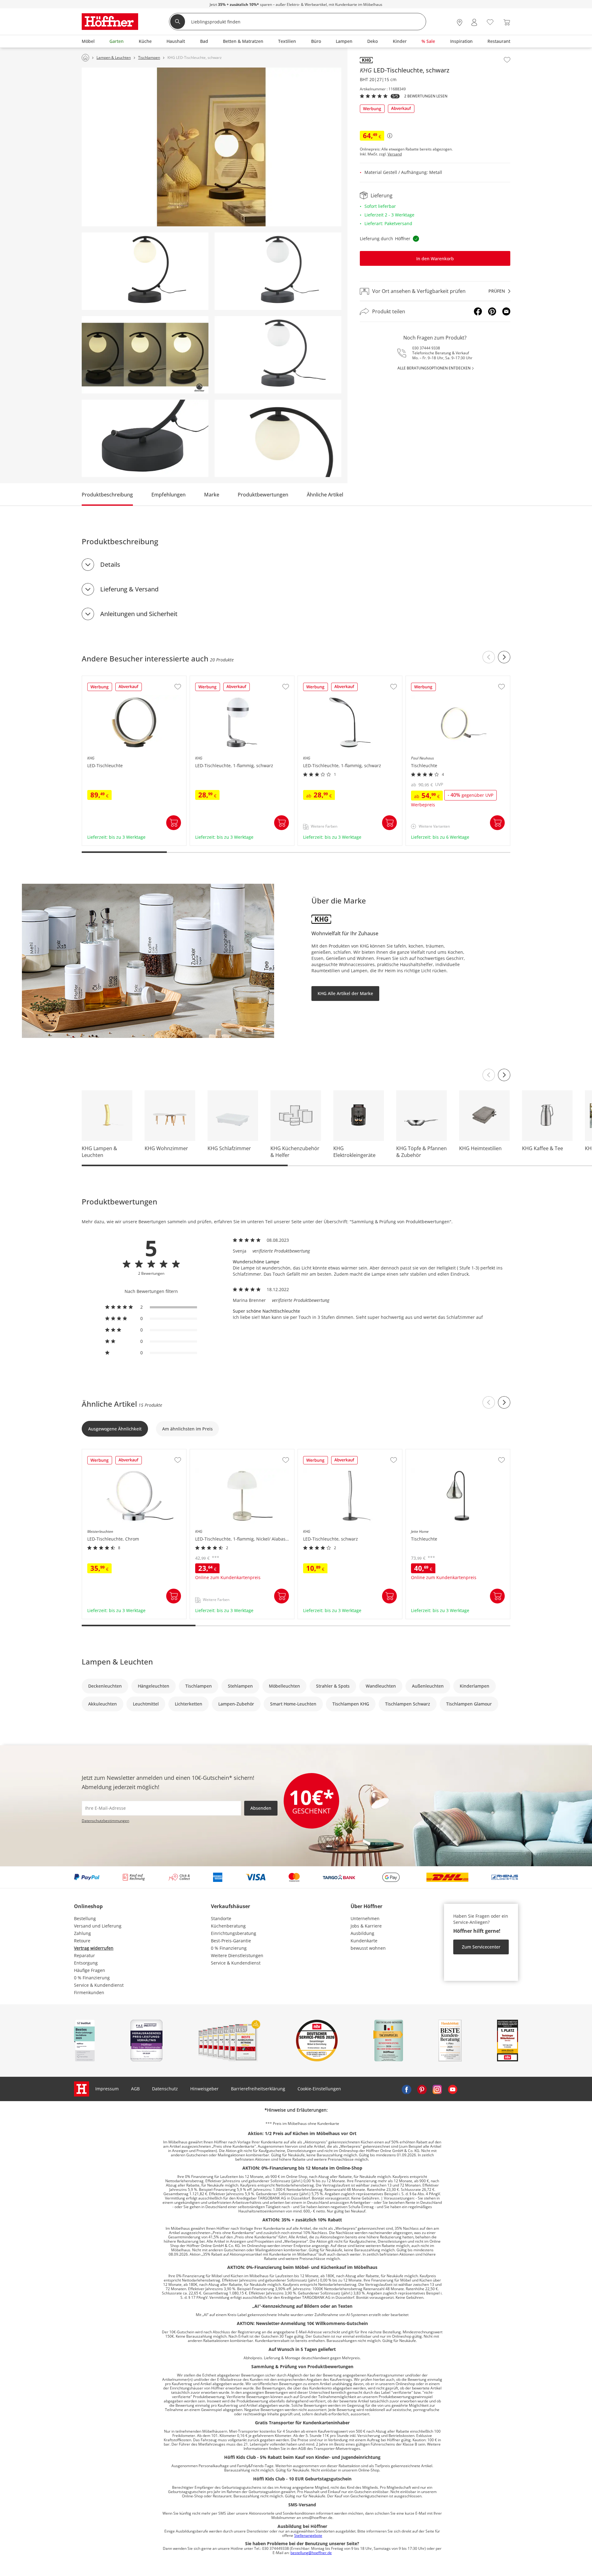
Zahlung (82, 1933)
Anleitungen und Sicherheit (139, 614)
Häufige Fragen (90, 1970)
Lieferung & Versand (129, 589)
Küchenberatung (228, 1926)
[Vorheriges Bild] (489, 1075)
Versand (395, 154)
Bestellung (85, 1918)
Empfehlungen (169, 495)
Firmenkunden (89, 1992)
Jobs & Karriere (366, 1926)
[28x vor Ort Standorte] (460, 22)
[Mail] (506, 311)
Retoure (82, 1941)
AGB (135, 2089)
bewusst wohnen (368, 1948)
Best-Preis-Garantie (231, 1941)
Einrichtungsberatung (234, 1933)
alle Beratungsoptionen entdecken (434, 368)
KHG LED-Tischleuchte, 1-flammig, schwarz (235, 679)
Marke (212, 495)
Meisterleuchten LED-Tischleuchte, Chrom (126, 1452)
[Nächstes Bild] (504, 1075)
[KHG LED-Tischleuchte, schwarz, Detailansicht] (145, 438)
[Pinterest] (492, 311)
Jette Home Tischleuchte (431, 1452)
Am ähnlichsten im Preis (187, 1429)
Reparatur (84, 1955)
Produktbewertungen (263, 495)
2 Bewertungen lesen (426, 96)
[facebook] (406, 2089)
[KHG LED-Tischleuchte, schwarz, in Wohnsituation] (212, 147)
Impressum (107, 2089)
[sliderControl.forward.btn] (504, 657)
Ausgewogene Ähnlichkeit (115, 1429)
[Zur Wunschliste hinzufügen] (507, 60)
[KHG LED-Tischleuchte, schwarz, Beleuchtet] (145, 271)
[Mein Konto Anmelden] (474, 22)
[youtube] (453, 2089)
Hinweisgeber (204, 2089)
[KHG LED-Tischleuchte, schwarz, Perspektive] (278, 271)
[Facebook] (478, 311)
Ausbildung (362, 1933)
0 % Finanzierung (92, 1978)
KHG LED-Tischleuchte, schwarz (331, 1452)
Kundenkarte (364, 1941)
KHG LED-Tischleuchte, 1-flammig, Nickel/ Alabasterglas (242, 1455)
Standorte (221, 1918)
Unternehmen (365, 1918)
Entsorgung (86, 1963)
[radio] (151, 1307)
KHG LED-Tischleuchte (105, 679)
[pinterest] (422, 2089)
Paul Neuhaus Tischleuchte (435, 679)
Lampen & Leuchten (117, 1662)
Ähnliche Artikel (325, 495)
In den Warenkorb (435, 259)
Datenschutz (165, 2089)
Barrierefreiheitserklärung (258, 2089)
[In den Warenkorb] (174, 823)
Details (110, 564)
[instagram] (437, 2089)
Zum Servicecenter (481, 1947)
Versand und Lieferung (98, 1926)
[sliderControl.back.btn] (489, 657)
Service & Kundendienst (99, 1985)
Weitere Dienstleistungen (237, 1955)
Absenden (261, 1808)
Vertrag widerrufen (94, 1948)
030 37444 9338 (426, 348)
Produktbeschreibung (107, 495)
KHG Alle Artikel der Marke (345, 993)
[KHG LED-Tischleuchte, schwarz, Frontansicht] (278, 355)
